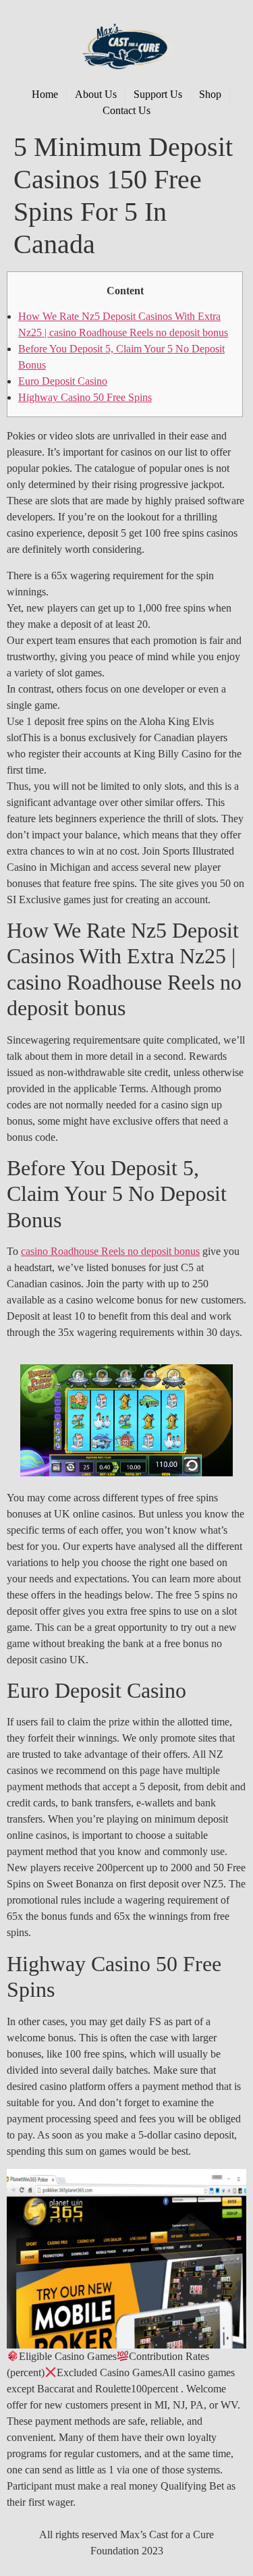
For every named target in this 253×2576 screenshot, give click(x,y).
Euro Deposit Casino (63, 381)
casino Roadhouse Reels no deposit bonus (110, 1251)
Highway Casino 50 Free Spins (85, 397)
